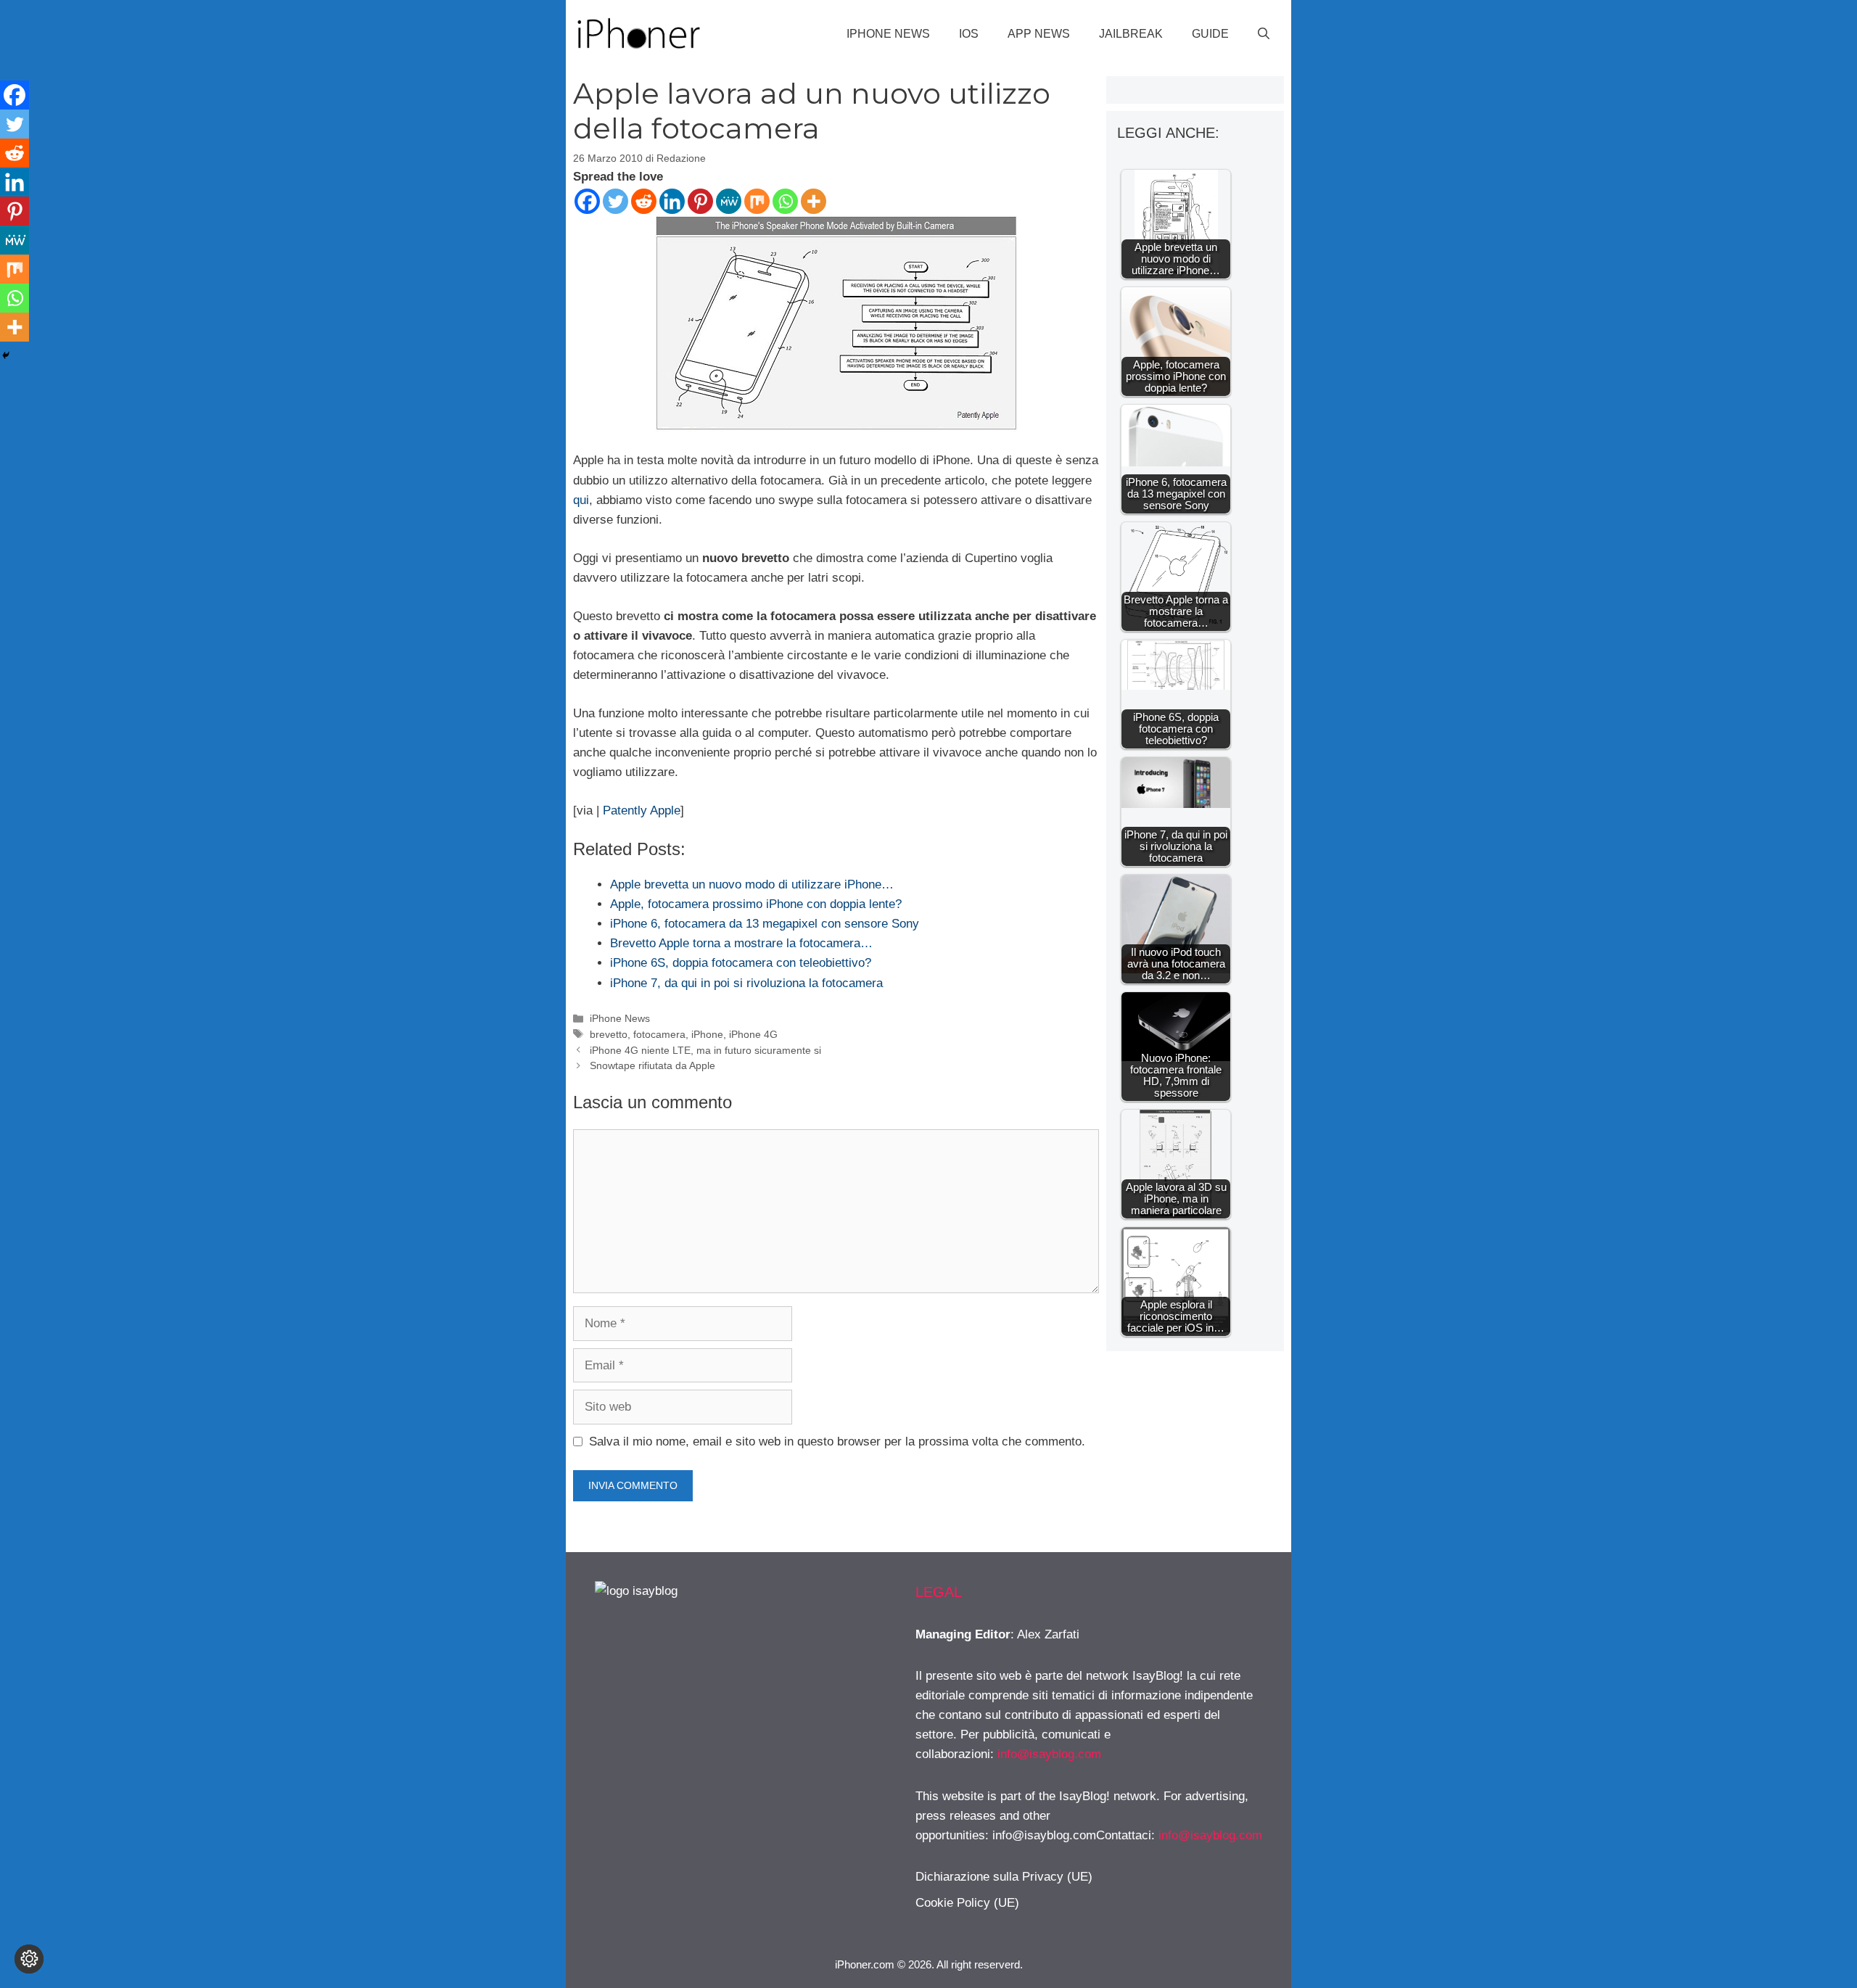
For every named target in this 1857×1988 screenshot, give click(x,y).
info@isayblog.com (1049, 1754)
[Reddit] (644, 201)
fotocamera (659, 1034)
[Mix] (757, 201)
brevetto (609, 1034)
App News (1039, 34)
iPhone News (888, 34)
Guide (1210, 34)
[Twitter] (615, 201)
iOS (969, 34)
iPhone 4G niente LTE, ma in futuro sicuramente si (705, 1050)
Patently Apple (642, 811)
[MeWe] (729, 201)
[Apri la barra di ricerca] (1264, 34)
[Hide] (6, 355)
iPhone (707, 1034)
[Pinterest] (700, 201)
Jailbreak (1131, 34)
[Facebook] (587, 201)
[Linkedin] (672, 201)
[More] (814, 201)
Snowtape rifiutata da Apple (652, 1065)
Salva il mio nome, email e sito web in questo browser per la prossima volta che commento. (837, 1441)
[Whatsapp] (785, 201)
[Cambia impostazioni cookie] (29, 1959)
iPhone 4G (753, 1034)
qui (581, 500)
